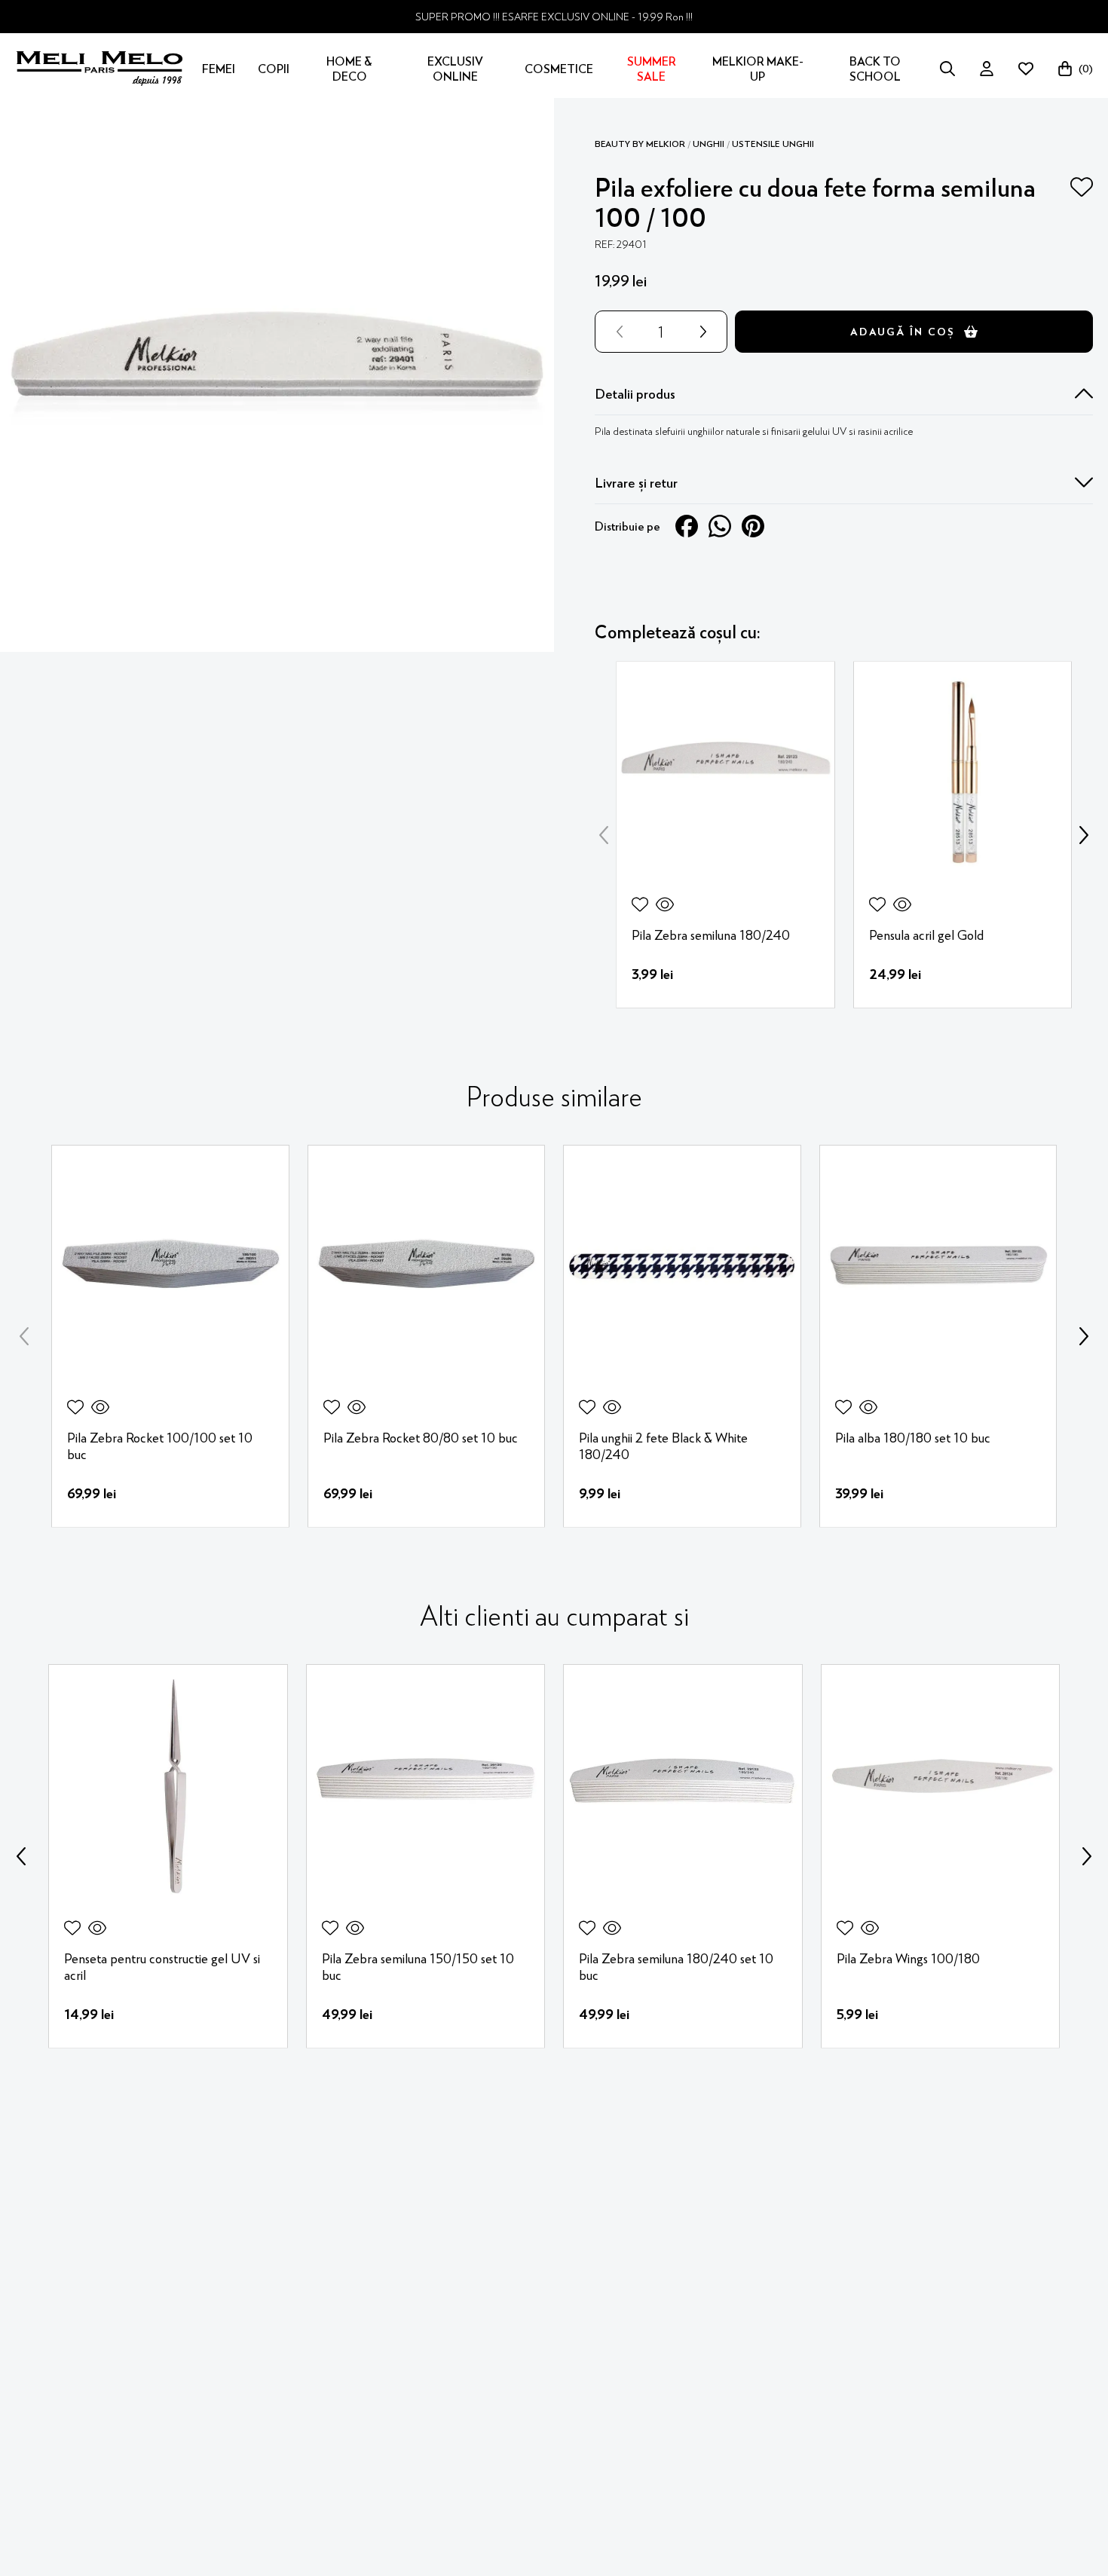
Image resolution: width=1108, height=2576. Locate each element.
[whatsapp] (720, 526)
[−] (617, 332)
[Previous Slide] (604, 835)
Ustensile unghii (773, 144)
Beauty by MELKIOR (640, 144)
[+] (706, 332)
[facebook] (687, 526)
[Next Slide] (1084, 835)
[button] (844, 394)
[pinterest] (753, 526)
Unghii (709, 144)
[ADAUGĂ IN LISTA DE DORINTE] (1082, 187)
